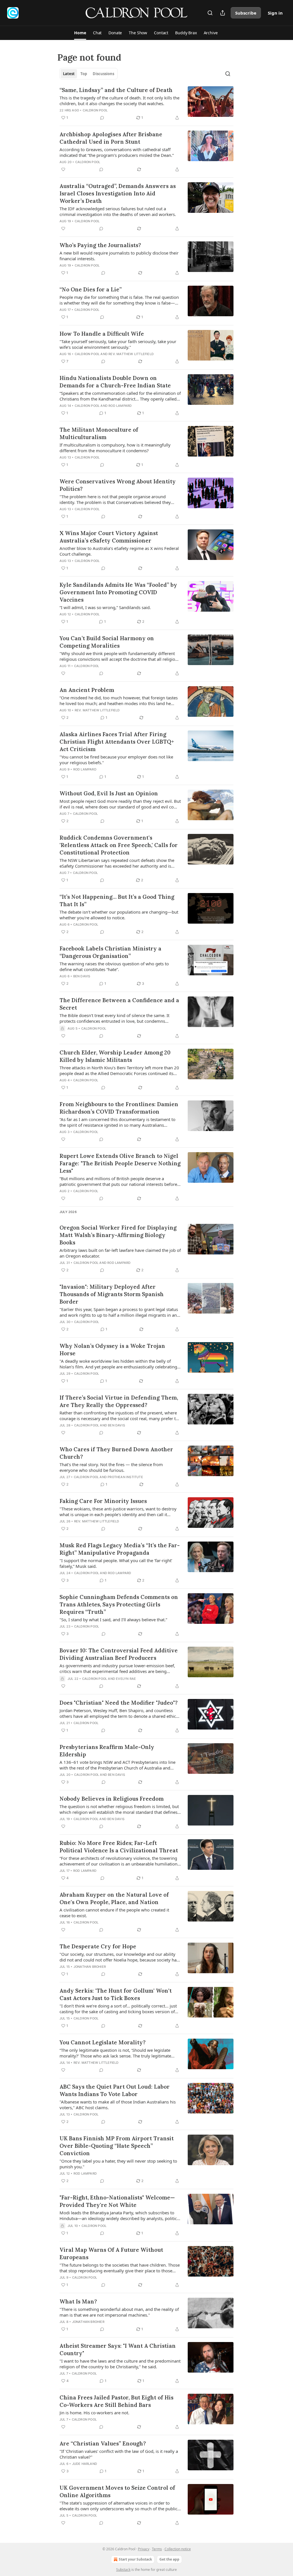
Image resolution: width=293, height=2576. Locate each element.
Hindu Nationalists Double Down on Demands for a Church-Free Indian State (115, 382)
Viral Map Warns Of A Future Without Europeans (111, 2253)
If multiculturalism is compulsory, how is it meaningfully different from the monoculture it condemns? (115, 448)
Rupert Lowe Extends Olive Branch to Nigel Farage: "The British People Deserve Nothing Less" (120, 1163)
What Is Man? (78, 2301)
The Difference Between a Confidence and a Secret (119, 1004)
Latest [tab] (69, 74)
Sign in (275, 13)
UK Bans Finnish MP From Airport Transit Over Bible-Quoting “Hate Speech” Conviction (117, 2146)
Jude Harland (85, 2464)
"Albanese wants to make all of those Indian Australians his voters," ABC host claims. (118, 2105)
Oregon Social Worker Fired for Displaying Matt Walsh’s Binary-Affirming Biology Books (118, 1235)
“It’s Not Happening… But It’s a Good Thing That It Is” (117, 900)
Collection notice (178, 2549)
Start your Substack (135, 2559)
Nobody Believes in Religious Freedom (112, 1799)
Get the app (169, 2559)
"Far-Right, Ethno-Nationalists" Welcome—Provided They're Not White (117, 2201)
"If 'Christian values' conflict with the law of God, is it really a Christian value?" (119, 2454)
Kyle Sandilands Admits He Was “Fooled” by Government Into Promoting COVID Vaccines (118, 592)
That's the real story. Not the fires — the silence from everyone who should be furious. (111, 1467)
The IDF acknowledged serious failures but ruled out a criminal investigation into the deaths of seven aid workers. (118, 211)
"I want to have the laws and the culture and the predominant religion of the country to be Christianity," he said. (120, 2364)
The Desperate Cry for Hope (98, 1946)
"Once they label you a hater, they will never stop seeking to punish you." (118, 2164)
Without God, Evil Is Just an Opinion (109, 793)
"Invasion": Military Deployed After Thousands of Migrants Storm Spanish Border (112, 1294)
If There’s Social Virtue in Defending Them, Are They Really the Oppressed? (119, 1401)
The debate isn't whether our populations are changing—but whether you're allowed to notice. (119, 915)
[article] (146, 104)
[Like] (63, 169)
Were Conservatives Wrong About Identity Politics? (118, 485)
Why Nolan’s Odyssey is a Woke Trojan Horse (112, 1350)
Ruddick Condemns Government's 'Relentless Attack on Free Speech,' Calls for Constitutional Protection (119, 845)
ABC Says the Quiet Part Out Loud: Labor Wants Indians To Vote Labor (115, 2090)
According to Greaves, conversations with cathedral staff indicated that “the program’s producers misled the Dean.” (117, 152)
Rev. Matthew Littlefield (131, 354)
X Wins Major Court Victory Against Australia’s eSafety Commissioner (109, 537)
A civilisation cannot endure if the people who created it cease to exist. (114, 1913)
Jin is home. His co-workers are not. (94, 2413)
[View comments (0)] (102, 118)
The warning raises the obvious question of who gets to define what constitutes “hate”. (114, 966)
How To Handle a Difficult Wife (102, 334)
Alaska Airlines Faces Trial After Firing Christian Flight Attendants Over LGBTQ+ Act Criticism (117, 742)
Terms (157, 2549)
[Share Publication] (223, 13)
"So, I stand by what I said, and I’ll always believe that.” (113, 1620)
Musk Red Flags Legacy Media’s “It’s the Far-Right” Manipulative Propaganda (120, 1549)
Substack (123, 2570)
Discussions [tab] (103, 74)
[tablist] (89, 74)
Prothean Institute (125, 1477)
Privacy (144, 2549)
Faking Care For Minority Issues (103, 1501)
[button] (80, 33)
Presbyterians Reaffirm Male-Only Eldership (107, 1751)
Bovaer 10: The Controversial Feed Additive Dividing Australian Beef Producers (119, 1654)
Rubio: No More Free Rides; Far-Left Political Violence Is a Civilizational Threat (119, 1847)
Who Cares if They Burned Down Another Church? (116, 1453)
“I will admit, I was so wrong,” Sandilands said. (105, 607)
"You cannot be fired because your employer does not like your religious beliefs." (116, 760)
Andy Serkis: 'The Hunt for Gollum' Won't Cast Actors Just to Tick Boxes (116, 1994)
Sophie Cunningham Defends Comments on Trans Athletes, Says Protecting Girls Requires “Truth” (119, 1604)
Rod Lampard (120, 406)
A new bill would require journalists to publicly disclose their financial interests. (119, 256)
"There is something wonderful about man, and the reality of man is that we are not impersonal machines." (119, 2312)
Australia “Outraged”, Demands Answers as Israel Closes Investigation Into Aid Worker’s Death (118, 193)
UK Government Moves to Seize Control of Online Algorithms (117, 2491)
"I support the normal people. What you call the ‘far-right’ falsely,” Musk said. (116, 1563)
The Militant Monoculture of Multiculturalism (99, 433)
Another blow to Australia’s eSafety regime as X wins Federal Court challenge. (119, 551)
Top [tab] (84, 74)
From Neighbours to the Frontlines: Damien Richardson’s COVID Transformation (119, 1108)
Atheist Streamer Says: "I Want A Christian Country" (118, 2349)
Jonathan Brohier (90, 1967)
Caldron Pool (95, 110)
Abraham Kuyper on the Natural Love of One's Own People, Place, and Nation (114, 1898)
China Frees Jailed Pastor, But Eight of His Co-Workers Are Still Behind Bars (116, 2401)
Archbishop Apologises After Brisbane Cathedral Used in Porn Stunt (111, 138)
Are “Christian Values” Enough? (103, 2443)
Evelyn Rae (126, 1679)
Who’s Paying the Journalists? (100, 245)
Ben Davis (82, 976)
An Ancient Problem (87, 690)
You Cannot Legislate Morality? (103, 2042)
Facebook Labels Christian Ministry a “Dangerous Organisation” (110, 952)
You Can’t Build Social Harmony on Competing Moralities (107, 642)
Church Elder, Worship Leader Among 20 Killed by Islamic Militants (115, 1056)
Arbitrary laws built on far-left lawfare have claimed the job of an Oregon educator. (120, 1253)
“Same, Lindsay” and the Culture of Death (116, 90)
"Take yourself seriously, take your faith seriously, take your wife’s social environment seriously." (118, 344)
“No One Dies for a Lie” (91, 289)
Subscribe (246, 13)
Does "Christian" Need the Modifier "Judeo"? (119, 1703)
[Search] (210, 13)
